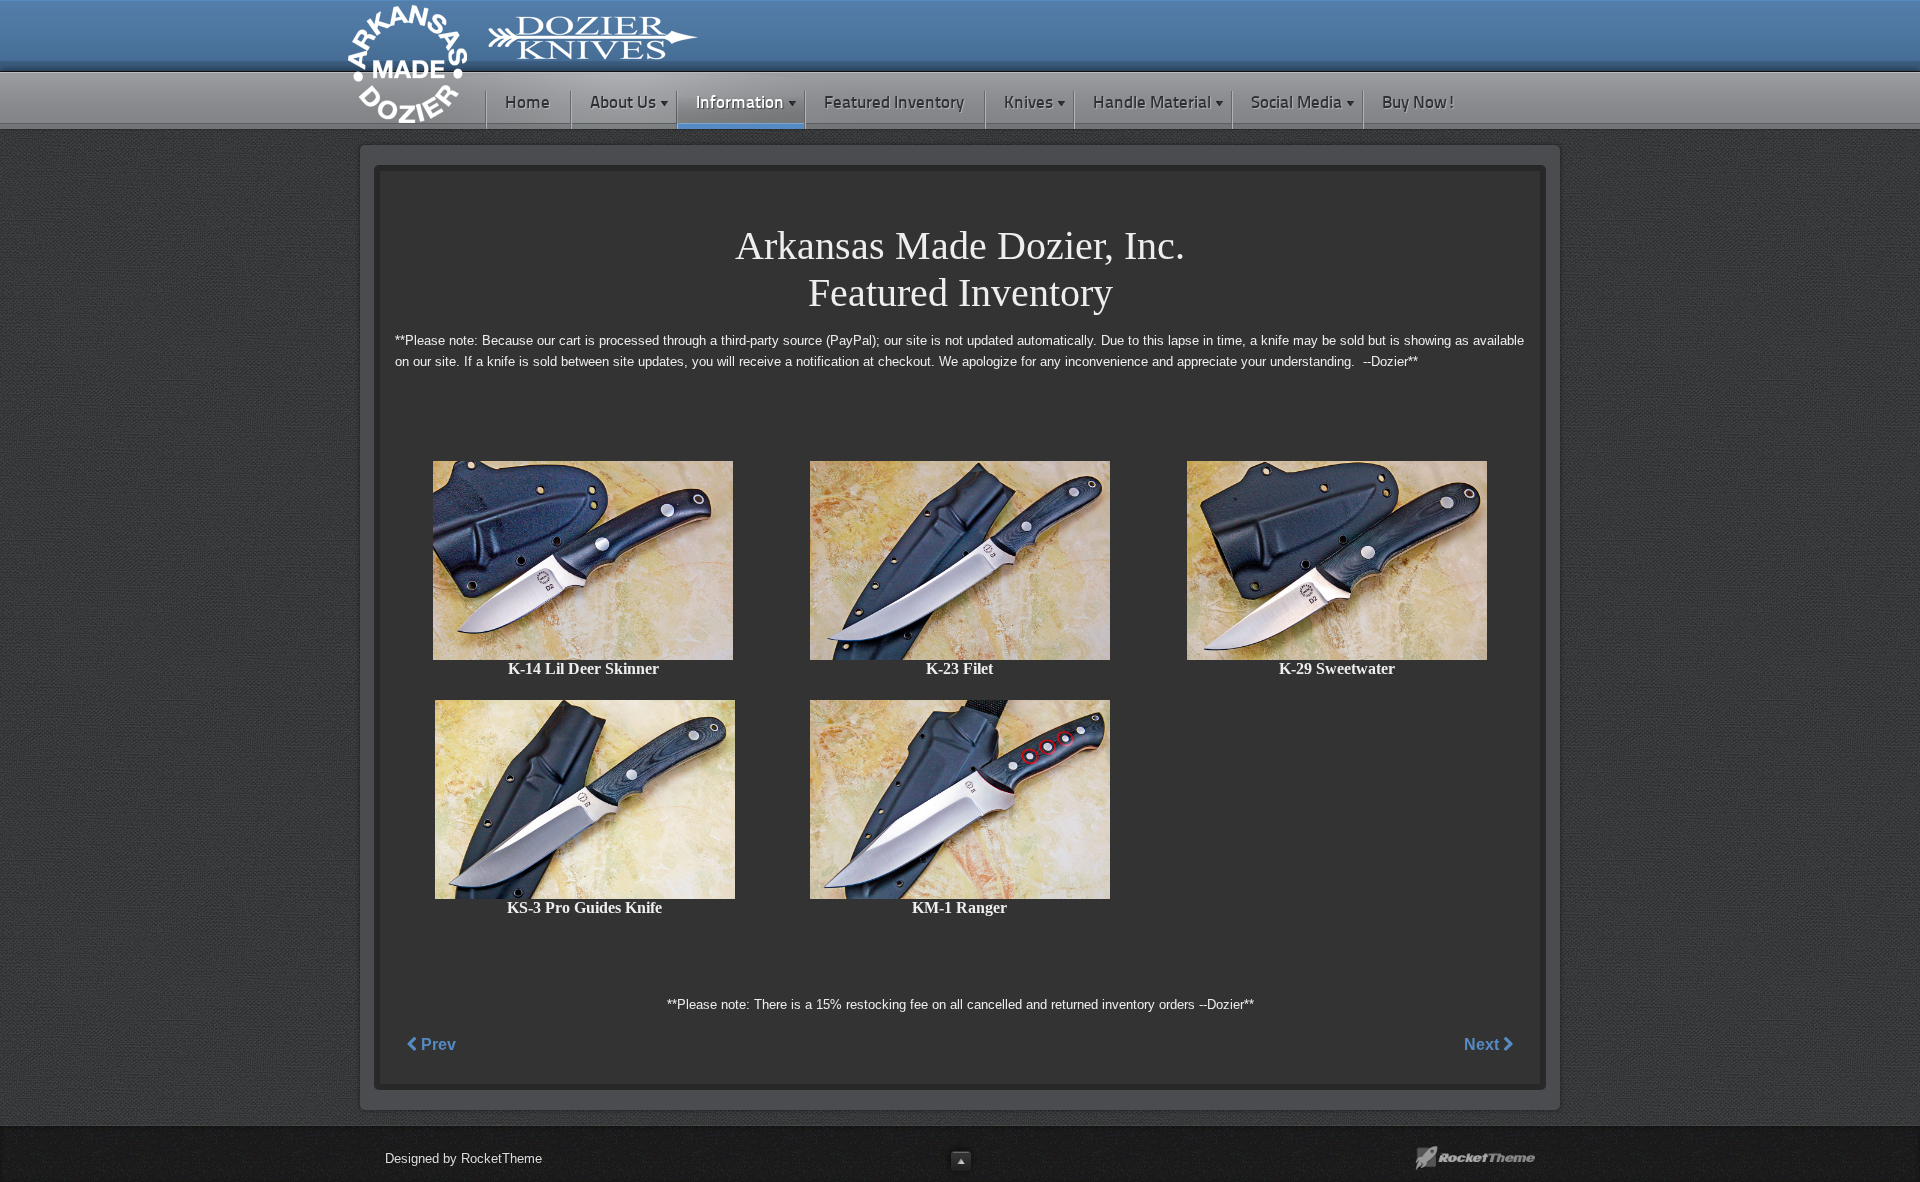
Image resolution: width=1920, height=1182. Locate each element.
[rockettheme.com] (1475, 1158)
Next (1483, 1044)
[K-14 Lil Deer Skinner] (583, 655)
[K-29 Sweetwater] (1337, 655)
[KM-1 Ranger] (960, 894)
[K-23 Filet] (960, 655)
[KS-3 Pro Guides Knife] (585, 894)
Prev (436, 1044)
